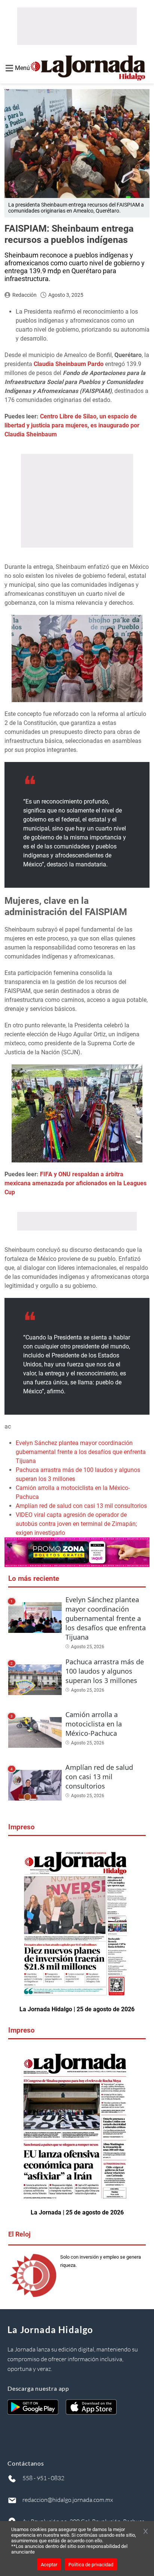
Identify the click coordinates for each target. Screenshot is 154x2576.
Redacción (24, 295)
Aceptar (49, 2565)
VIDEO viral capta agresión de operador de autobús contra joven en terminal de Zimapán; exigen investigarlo (76, 1524)
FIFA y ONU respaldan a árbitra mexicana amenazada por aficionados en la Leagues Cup (76, 1183)
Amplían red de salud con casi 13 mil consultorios (81, 1506)
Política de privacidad (91, 2565)
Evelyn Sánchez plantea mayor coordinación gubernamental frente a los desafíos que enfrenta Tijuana (81, 1452)
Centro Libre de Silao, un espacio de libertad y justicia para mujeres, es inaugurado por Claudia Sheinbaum (72, 425)
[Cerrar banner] (146, 2532)
